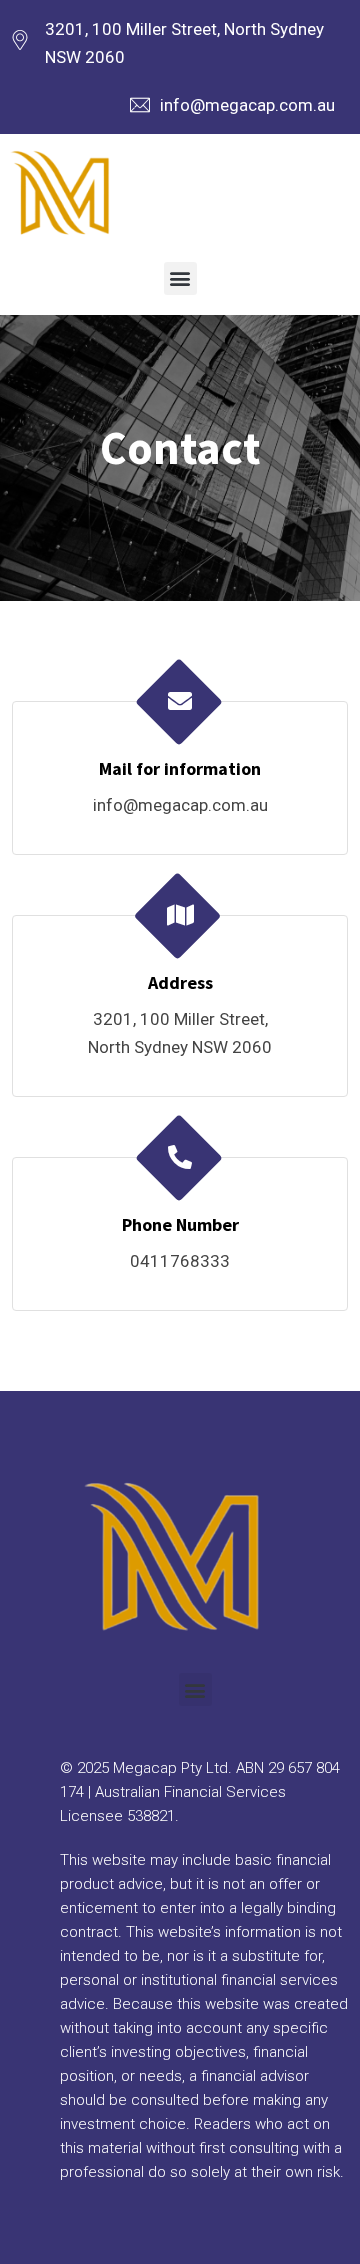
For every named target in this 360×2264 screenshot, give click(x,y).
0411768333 (180, 1261)
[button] (180, 278)
